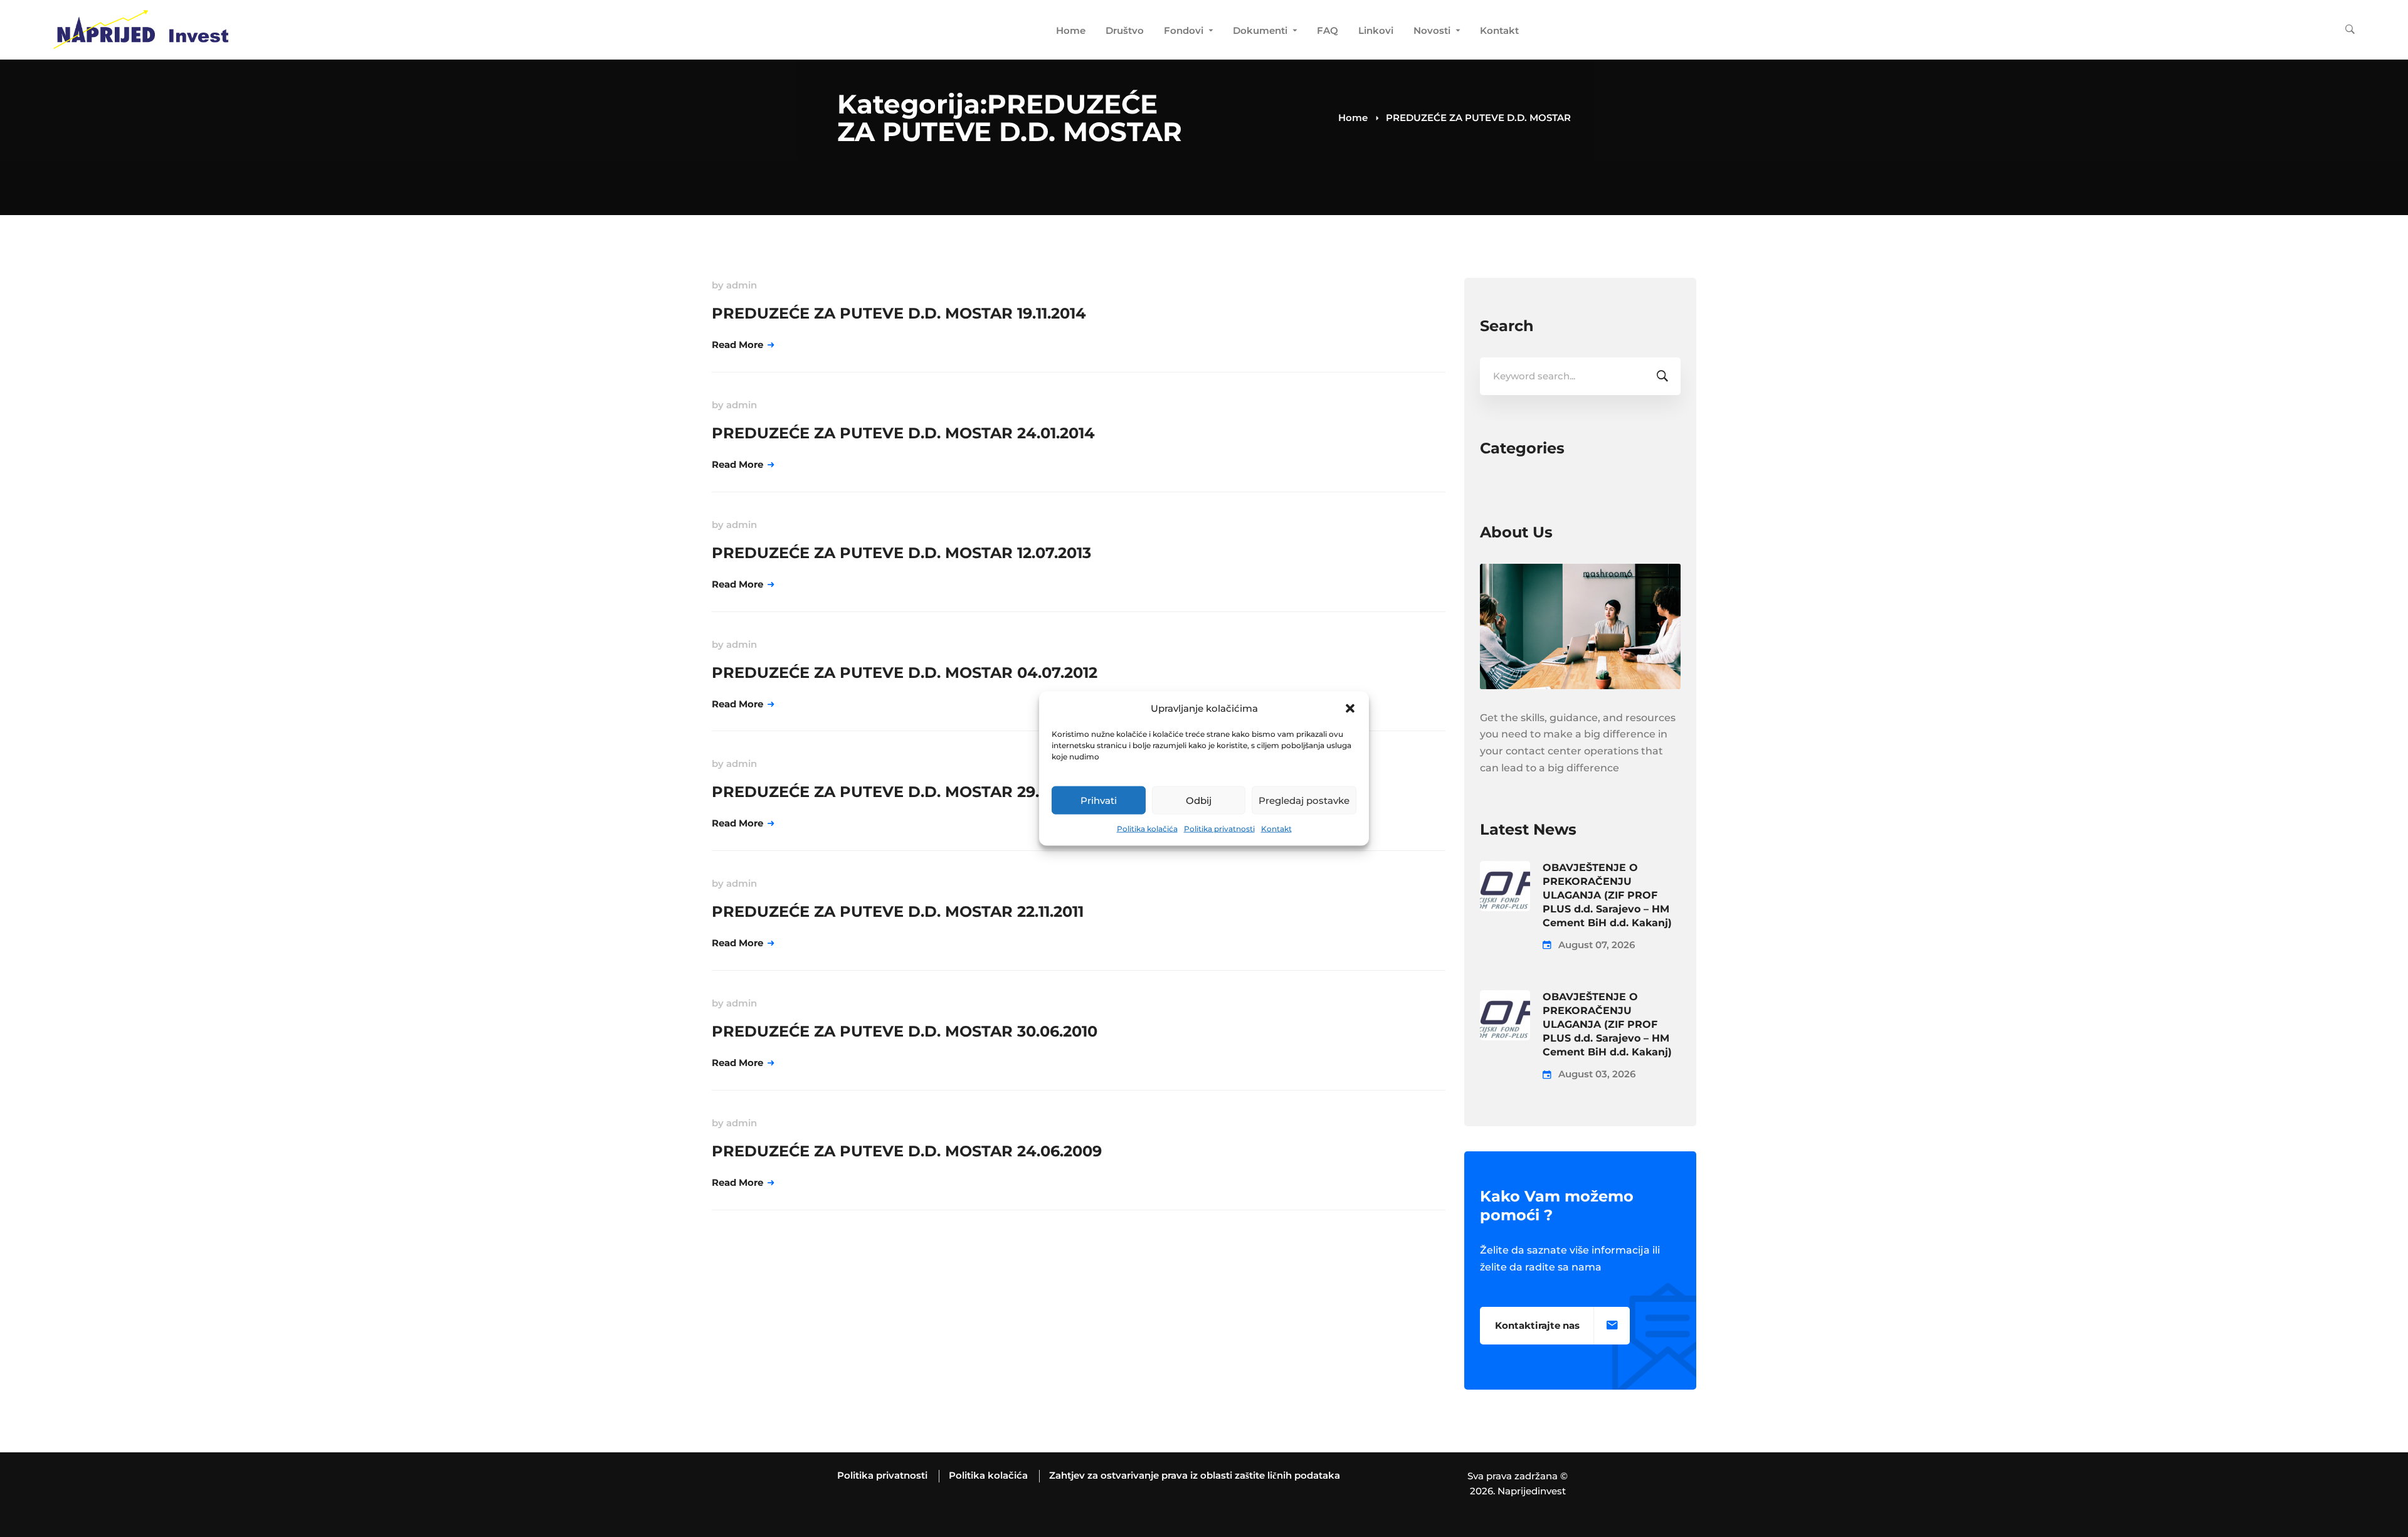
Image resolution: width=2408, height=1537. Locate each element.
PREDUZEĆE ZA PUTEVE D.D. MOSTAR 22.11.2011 (898, 911)
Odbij (1199, 800)
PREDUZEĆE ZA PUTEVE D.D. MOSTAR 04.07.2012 (905, 673)
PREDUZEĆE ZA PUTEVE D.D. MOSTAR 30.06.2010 (905, 1031)
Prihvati (1099, 800)
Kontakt (1276, 829)
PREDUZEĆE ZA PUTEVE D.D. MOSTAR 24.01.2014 (903, 433)
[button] (1350, 709)
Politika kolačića (1147, 829)
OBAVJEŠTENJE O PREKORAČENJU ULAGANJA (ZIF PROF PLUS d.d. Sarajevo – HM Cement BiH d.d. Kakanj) (1607, 895)
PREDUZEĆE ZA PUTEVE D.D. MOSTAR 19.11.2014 (899, 313)
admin (742, 285)
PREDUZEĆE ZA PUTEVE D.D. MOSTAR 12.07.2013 (901, 553)
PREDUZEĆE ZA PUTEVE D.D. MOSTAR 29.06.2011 (902, 792)
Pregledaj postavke (1304, 800)
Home (1353, 118)
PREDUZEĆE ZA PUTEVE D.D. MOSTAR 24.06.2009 (907, 1151)
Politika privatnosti (1219, 829)
